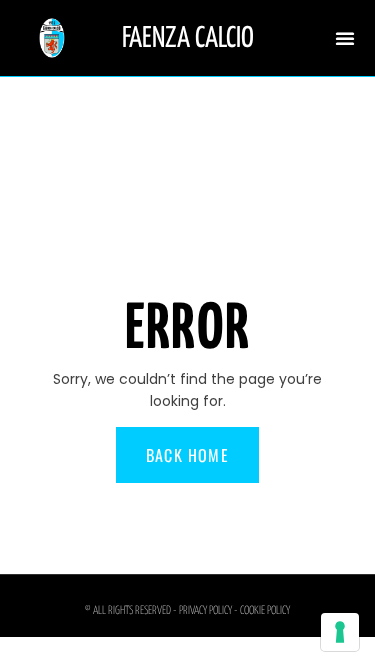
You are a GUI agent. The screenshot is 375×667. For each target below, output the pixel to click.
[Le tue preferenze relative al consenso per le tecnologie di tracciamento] (340, 632)
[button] (345, 38)
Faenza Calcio (188, 39)
